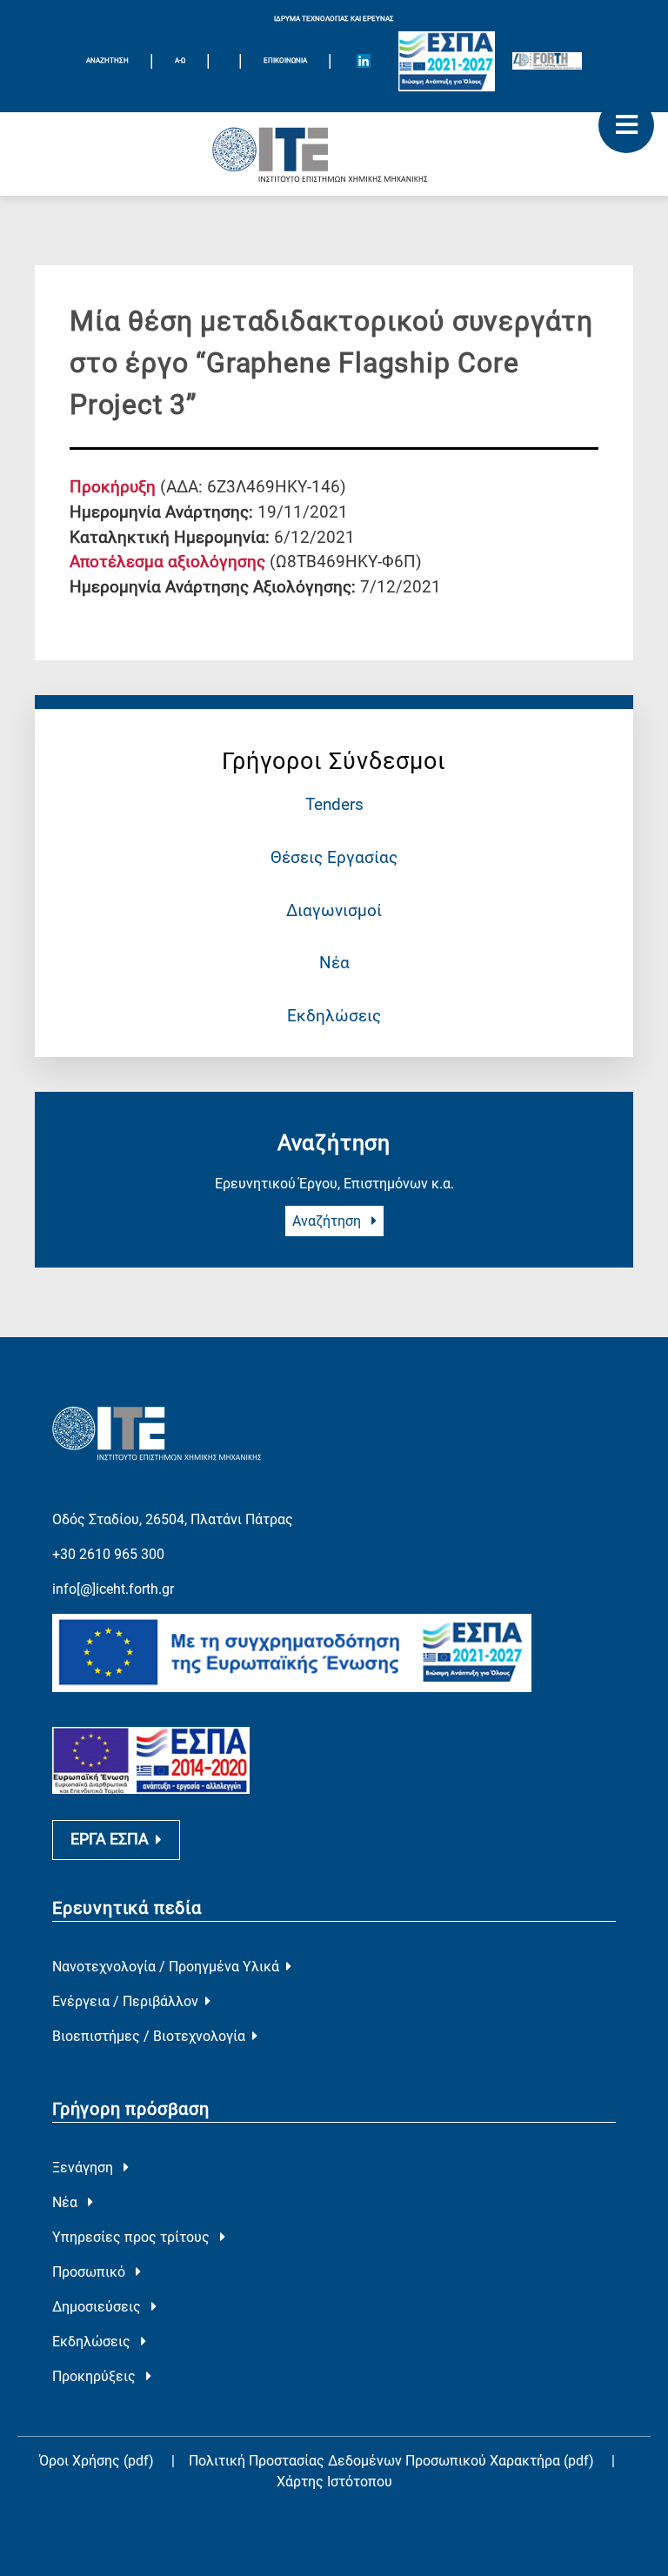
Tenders (334, 804)
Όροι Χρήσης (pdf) (97, 2461)
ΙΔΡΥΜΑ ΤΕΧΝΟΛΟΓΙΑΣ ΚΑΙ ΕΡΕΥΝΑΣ (334, 19)
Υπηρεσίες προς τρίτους (133, 2237)
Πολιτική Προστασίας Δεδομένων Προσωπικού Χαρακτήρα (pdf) (393, 2461)
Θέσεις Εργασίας (334, 857)
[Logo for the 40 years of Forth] (547, 61)
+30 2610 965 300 (108, 1554)
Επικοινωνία (285, 60)
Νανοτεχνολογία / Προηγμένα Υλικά (166, 1967)
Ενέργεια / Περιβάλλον (125, 2001)
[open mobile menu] (626, 125)
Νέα (334, 963)
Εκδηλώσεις (334, 1016)
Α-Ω (180, 60)
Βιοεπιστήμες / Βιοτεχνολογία (149, 2036)
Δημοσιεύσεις (98, 2307)
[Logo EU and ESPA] (447, 61)
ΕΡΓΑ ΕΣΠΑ (110, 1839)
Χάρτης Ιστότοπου (334, 2482)
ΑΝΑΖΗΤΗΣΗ (107, 60)
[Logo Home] (334, 154)
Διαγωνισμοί (334, 910)
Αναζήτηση (328, 1221)
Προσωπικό (90, 2272)
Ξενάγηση (84, 2168)
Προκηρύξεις (96, 2376)
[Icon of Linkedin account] (364, 61)
